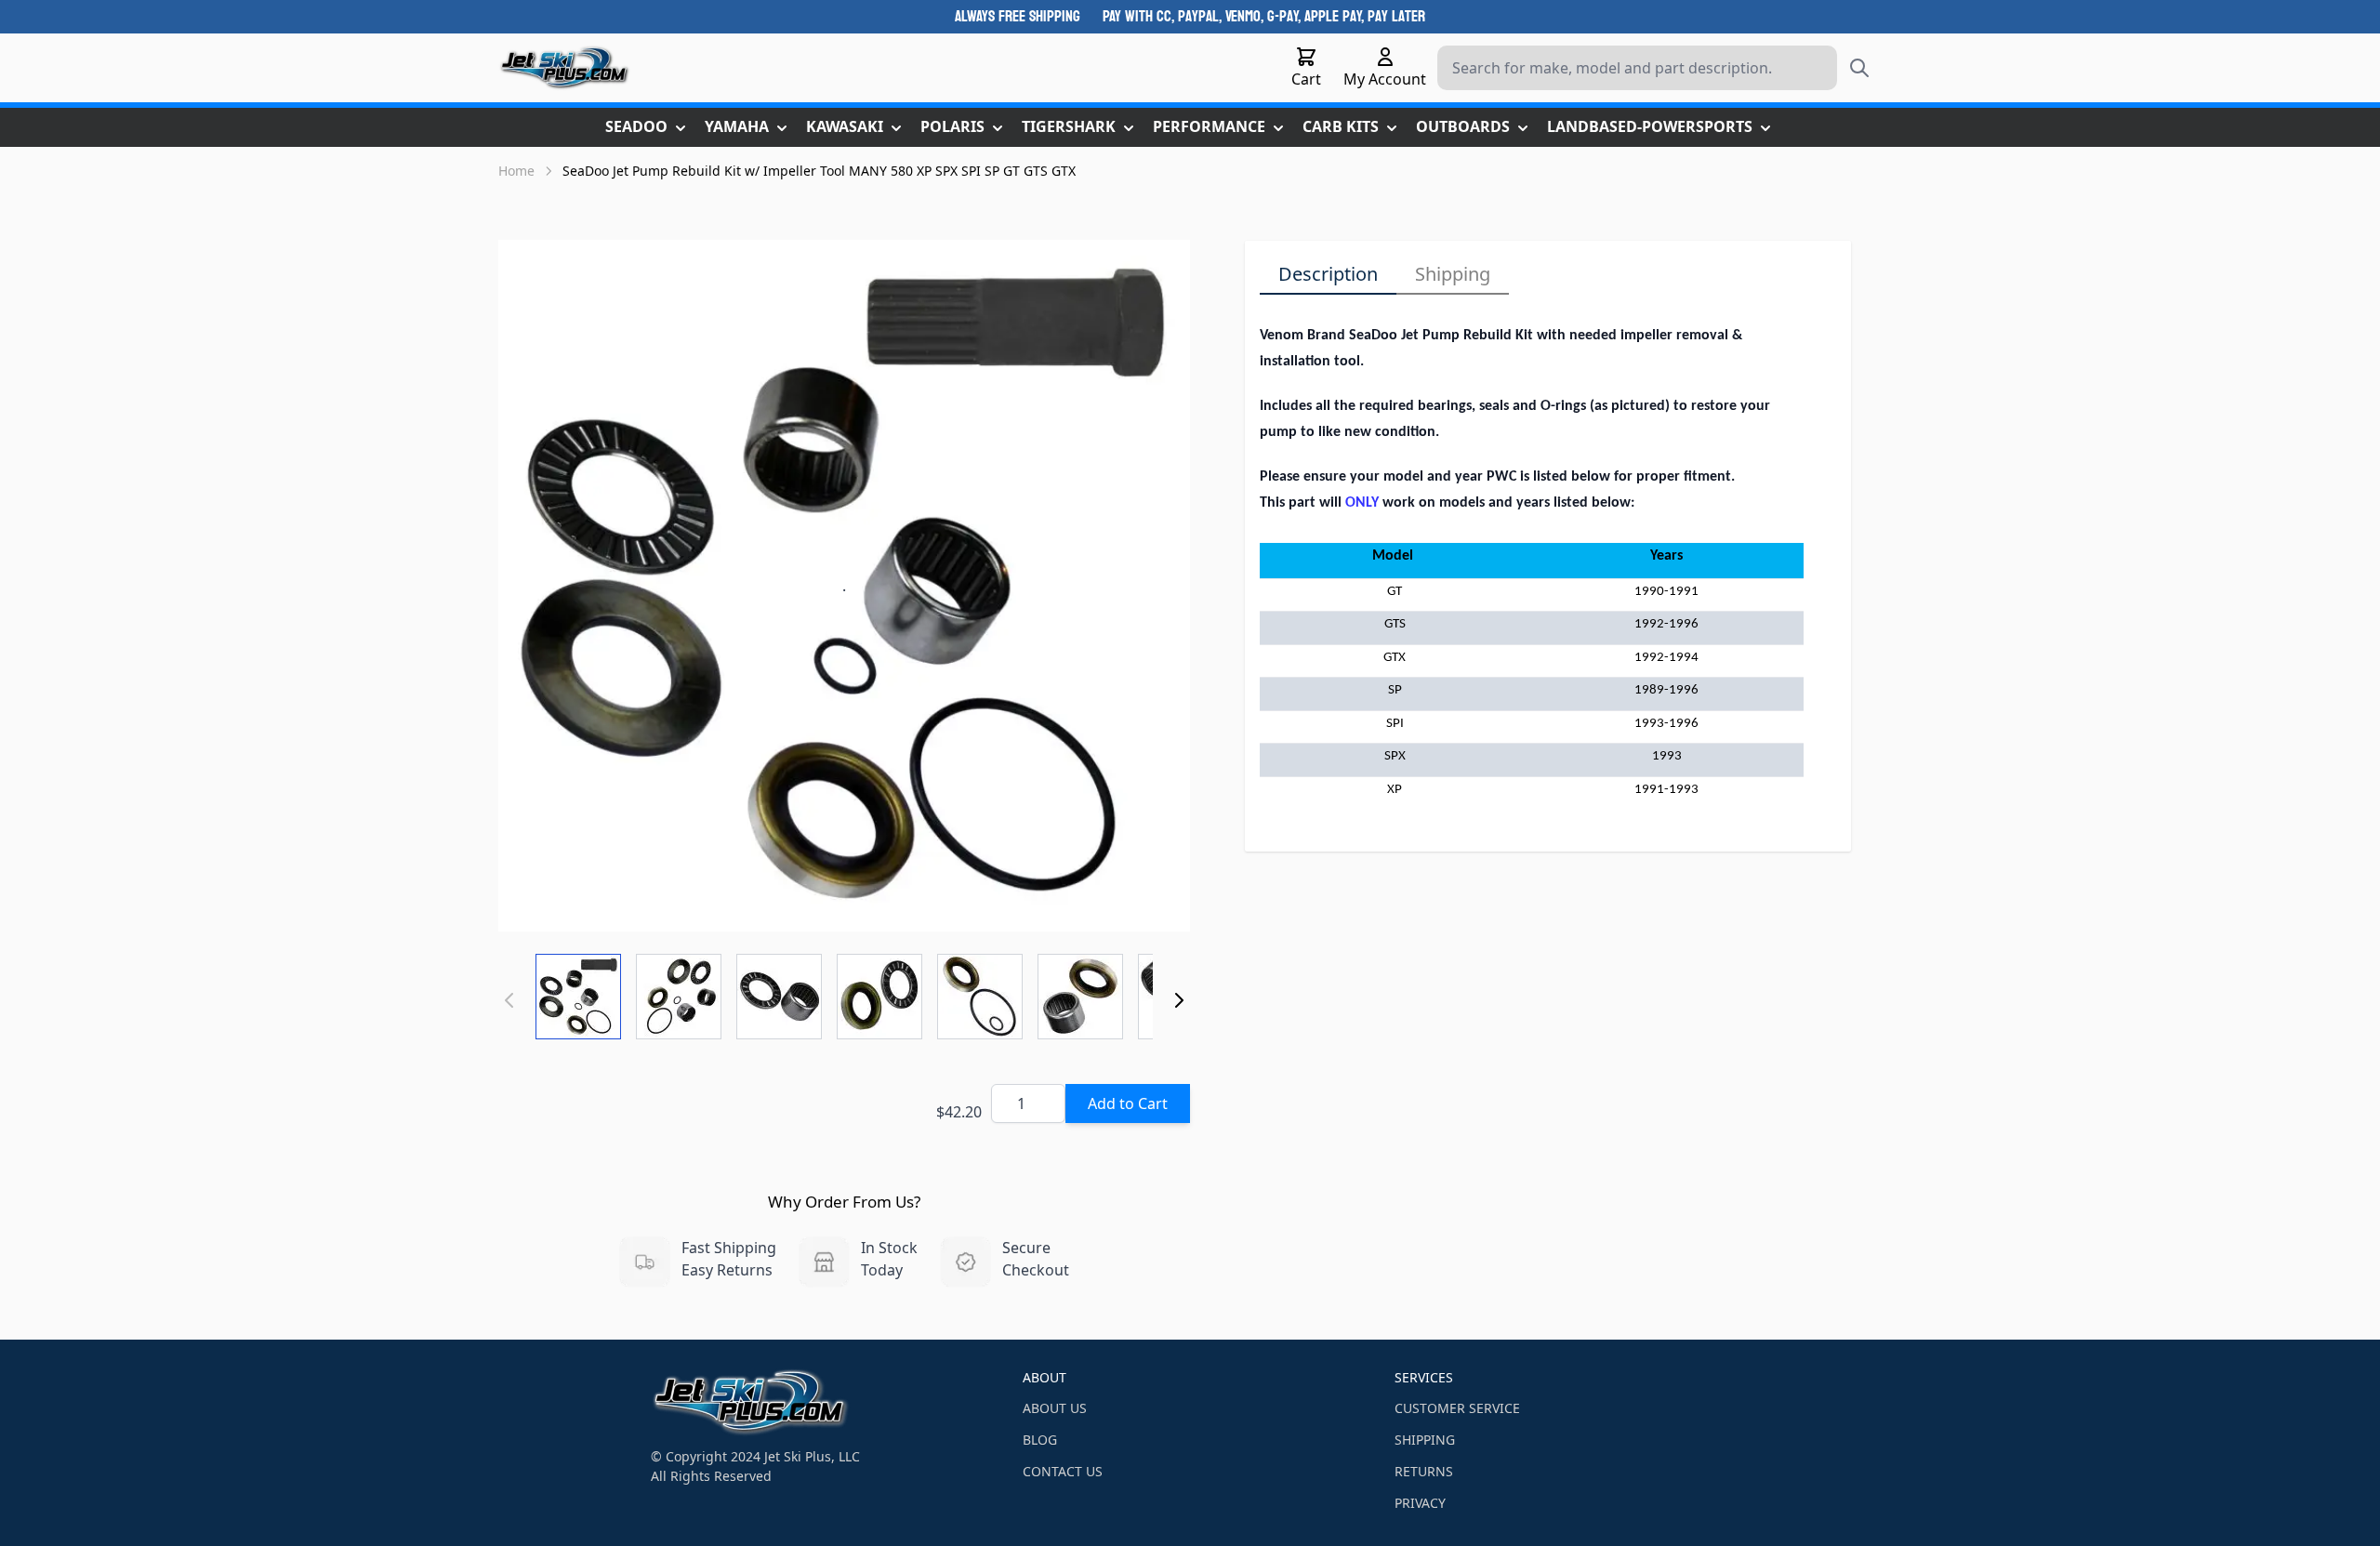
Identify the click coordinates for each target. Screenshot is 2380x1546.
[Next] (1179, 1000)
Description (1328, 274)
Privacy (1420, 1503)
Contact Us (1063, 1471)
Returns (1424, 1471)
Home (516, 171)
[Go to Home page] (565, 68)
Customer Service (1457, 1408)
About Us (1055, 1408)
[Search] (1859, 68)
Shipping (1453, 274)
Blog (1040, 1440)
